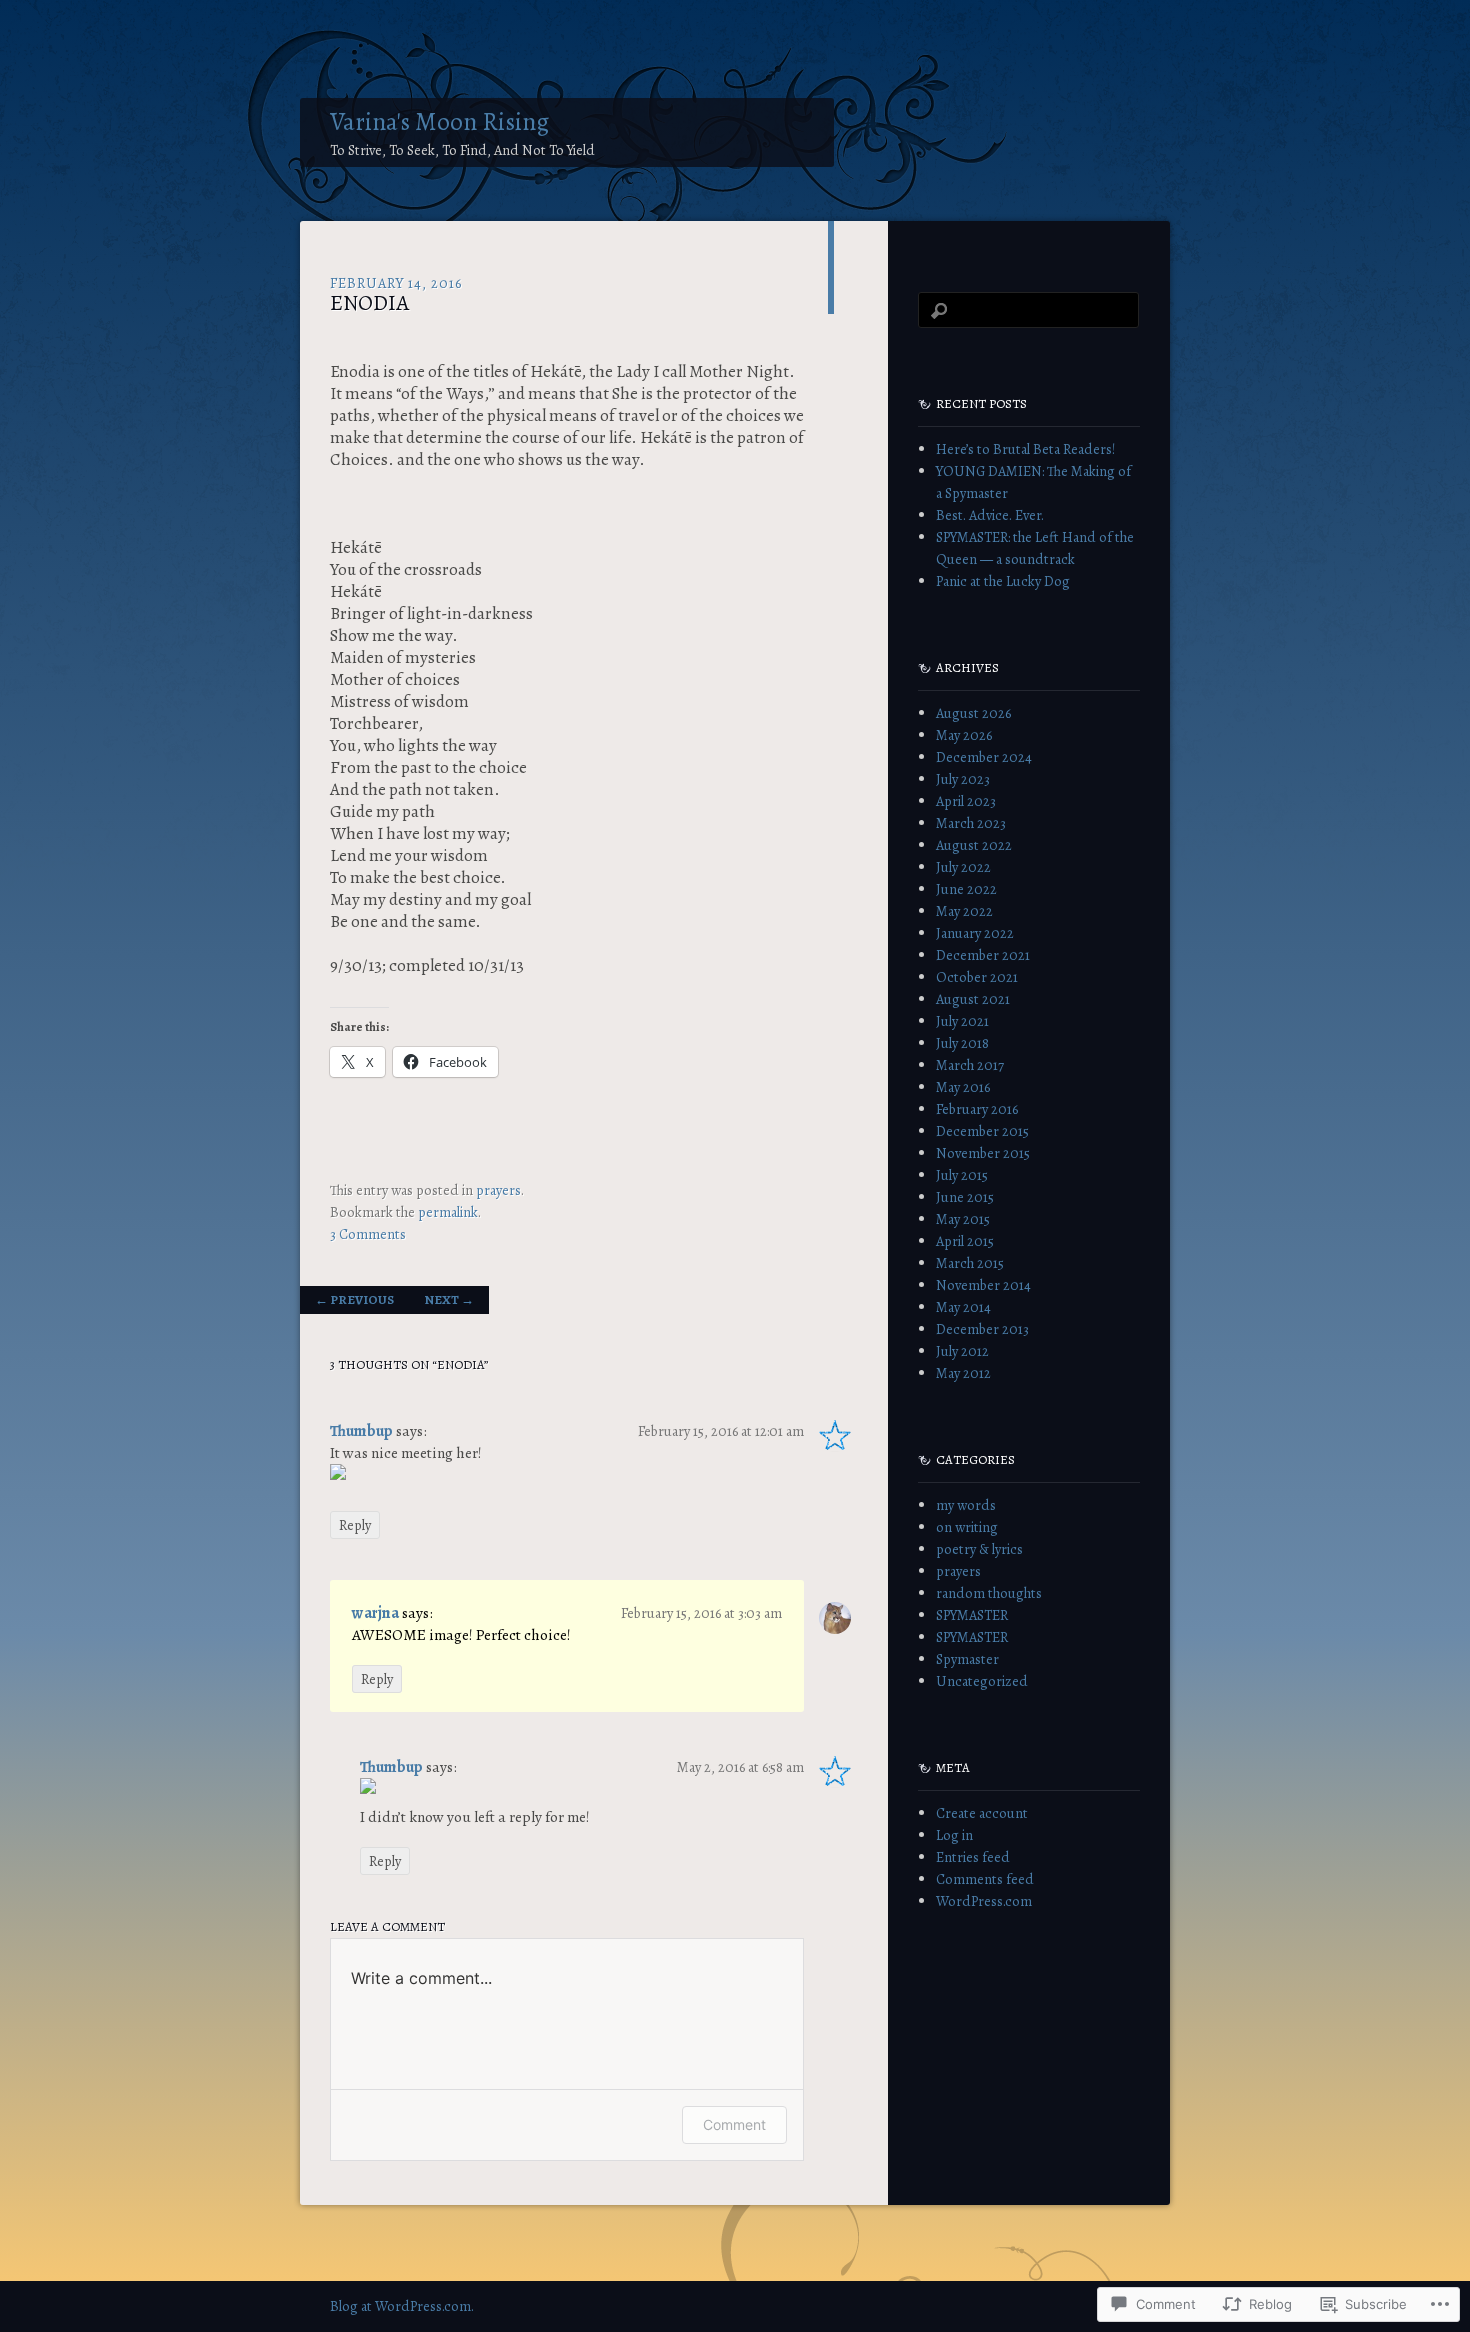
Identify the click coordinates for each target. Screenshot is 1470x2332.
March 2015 (970, 1263)
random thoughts (989, 1593)
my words (966, 1505)
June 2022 (966, 889)
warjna (375, 1612)
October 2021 (977, 977)
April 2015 (965, 1241)
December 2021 (983, 955)
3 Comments (368, 1234)
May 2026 (964, 735)
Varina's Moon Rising (439, 122)
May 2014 (963, 1307)
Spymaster (967, 1659)
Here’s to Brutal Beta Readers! (1025, 449)
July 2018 (962, 1043)
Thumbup (361, 1430)
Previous (354, 1299)
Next (449, 1299)
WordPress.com (984, 1901)
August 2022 (974, 845)
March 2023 (971, 823)
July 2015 (962, 1175)
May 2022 (964, 911)
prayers (498, 1190)
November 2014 (983, 1285)
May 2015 (963, 1219)
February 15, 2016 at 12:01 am (721, 1431)
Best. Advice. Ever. (990, 515)
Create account (982, 1813)
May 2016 (963, 1087)
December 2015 (982, 1131)
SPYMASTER (972, 1615)
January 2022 (975, 933)
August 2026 (973, 713)
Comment (734, 2124)
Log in (954, 1835)
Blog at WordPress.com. (402, 2306)
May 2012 (963, 1373)
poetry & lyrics (979, 1549)
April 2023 (966, 801)
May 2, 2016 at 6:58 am (740, 1767)
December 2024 (984, 757)
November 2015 (983, 1153)
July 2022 (963, 867)
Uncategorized (982, 1681)
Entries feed (973, 1857)
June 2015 (965, 1197)
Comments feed (985, 1879)
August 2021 (973, 999)
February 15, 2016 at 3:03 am (701, 1613)
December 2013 (982, 1329)
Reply (355, 1525)
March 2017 (970, 1065)
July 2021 (962, 1021)
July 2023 (963, 779)
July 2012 (962, 1351)
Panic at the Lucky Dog (1003, 581)
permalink (448, 1212)
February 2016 (977, 1109)
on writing (967, 1527)
